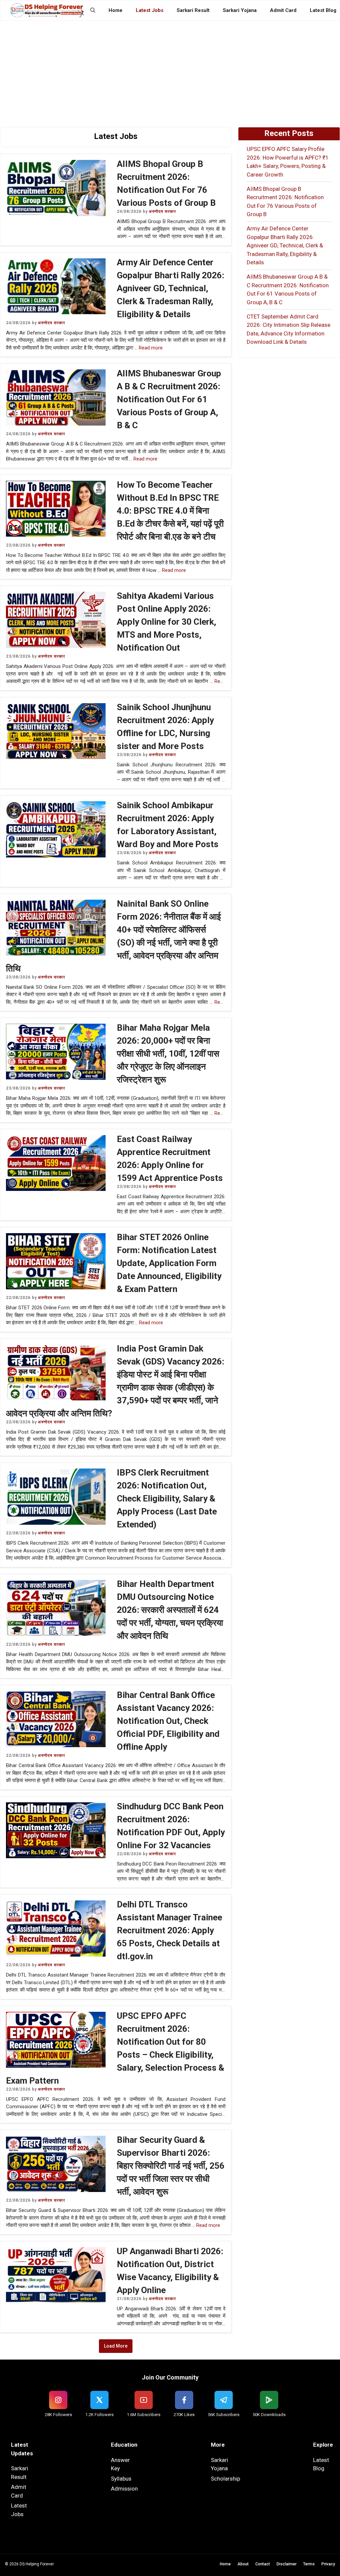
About (243, 2564)
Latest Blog (323, 10)
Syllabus (121, 2479)
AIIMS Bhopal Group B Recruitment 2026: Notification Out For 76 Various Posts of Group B (285, 202)
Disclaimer (287, 2564)
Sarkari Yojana (240, 10)
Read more (151, 348)
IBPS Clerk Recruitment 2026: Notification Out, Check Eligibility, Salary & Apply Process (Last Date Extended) (167, 1498)
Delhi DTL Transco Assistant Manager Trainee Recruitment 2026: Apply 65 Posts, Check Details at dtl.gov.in (170, 1930)
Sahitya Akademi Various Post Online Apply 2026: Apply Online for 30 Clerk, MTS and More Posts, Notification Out (167, 622)
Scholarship (225, 2479)
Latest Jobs (150, 10)
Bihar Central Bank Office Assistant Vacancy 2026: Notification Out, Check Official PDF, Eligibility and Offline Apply (168, 1721)
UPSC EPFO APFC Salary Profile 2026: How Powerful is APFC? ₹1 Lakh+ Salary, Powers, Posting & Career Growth (288, 162)
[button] (93, 10)
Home (116, 10)
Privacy (328, 2564)
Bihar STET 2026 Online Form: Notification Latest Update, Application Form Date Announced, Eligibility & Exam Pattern (169, 1263)
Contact (263, 2564)
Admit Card (283, 10)
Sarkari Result (193, 10)
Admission (124, 2489)
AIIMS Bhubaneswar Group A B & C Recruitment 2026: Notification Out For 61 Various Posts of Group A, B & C (169, 399)
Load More (116, 2346)
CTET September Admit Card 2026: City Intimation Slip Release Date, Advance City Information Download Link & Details (289, 329)
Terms (309, 2564)
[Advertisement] (170, 70)
